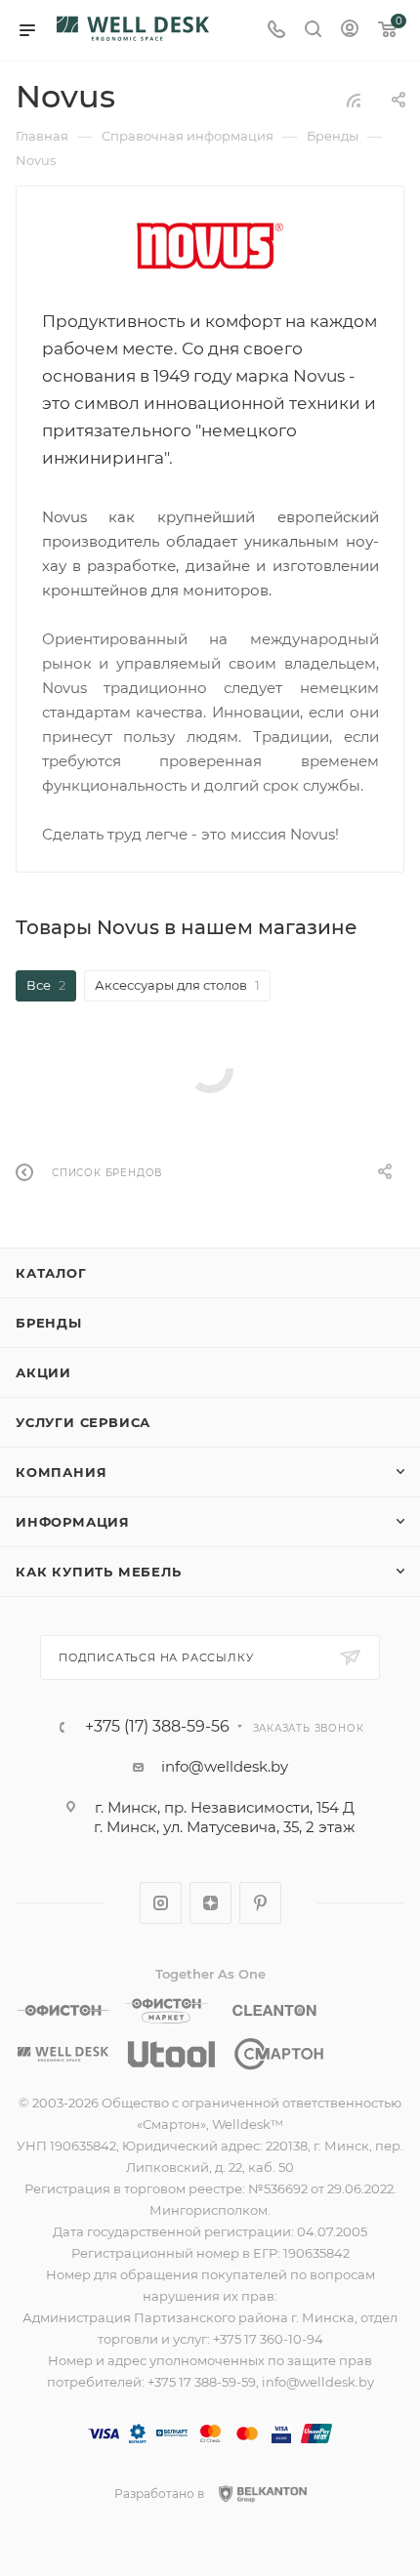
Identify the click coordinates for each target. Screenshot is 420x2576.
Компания (61, 1472)
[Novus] (210, 245)
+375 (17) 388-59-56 (157, 1727)
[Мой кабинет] (350, 31)
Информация (73, 1522)
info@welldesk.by (225, 1766)
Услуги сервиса (83, 1422)
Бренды (49, 1323)
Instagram (161, 1903)
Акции (43, 1372)
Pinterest (260, 1903)
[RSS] (354, 100)
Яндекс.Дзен (210, 1903)
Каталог (51, 1273)
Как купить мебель (99, 1572)
